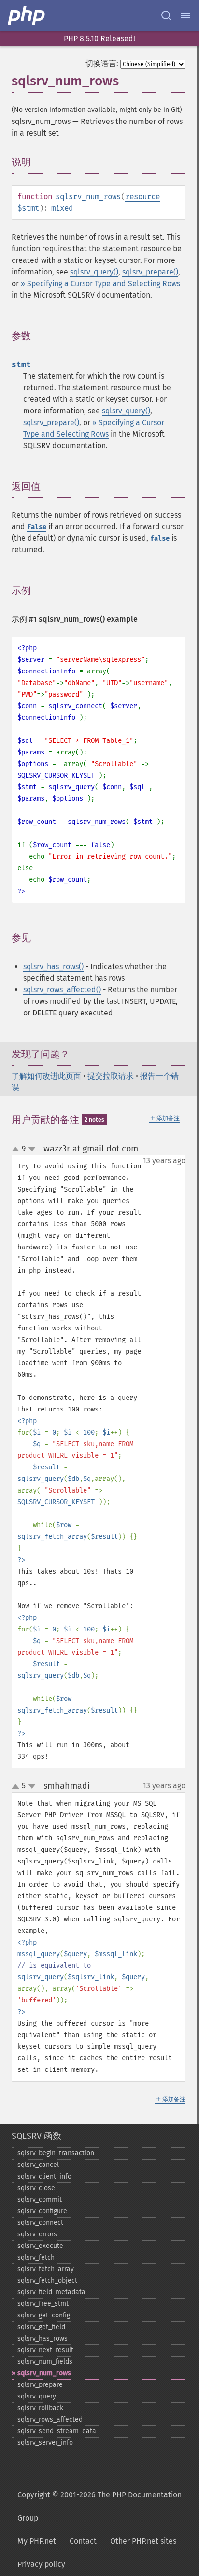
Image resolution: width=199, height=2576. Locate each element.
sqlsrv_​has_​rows (43, 2338)
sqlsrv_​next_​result (45, 2350)
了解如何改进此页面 (46, 1076)
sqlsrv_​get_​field (41, 2327)
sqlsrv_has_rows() (53, 966)
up (17, 1150)
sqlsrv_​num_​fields (45, 2362)
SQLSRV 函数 (36, 2136)
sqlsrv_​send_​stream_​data (57, 2431)
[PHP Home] (27, 15)
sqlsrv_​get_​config (44, 2315)
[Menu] (185, 15)
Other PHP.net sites (143, 2541)
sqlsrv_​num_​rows (44, 2373)
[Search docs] (166, 15)
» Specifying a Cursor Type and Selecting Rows (100, 283)
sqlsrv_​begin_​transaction (56, 2153)
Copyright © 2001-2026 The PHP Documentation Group (99, 2506)
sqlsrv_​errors (37, 2234)
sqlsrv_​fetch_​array (46, 2269)
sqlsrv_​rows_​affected (50, 2419)
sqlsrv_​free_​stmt (43, 2304)
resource (142, 197)
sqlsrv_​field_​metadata (51, 2292)
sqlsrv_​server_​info (45, 2443)
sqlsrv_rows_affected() (62, 990)
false (37, 527)
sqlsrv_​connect (40, 2223)
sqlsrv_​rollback (40, 2408)
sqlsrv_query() (94, 272)
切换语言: (102, 63)
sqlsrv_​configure (42, 2211)
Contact (83, 2541)
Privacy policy (41, 2564)
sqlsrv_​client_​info (44, 2176)
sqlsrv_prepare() (150, 272)
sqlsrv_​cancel (38, 2165)
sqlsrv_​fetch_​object (47, 2281)
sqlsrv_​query (37, 2396)
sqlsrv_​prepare (40, 2385)
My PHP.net (37, 2541)
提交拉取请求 (111, 1076)
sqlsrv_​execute (40, 2246)
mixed (62, 208)
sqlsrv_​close (36, 2188)
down (32, 1149)
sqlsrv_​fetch (36, 2257)
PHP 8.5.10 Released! (99, 38)
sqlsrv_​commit (40, 2199)
